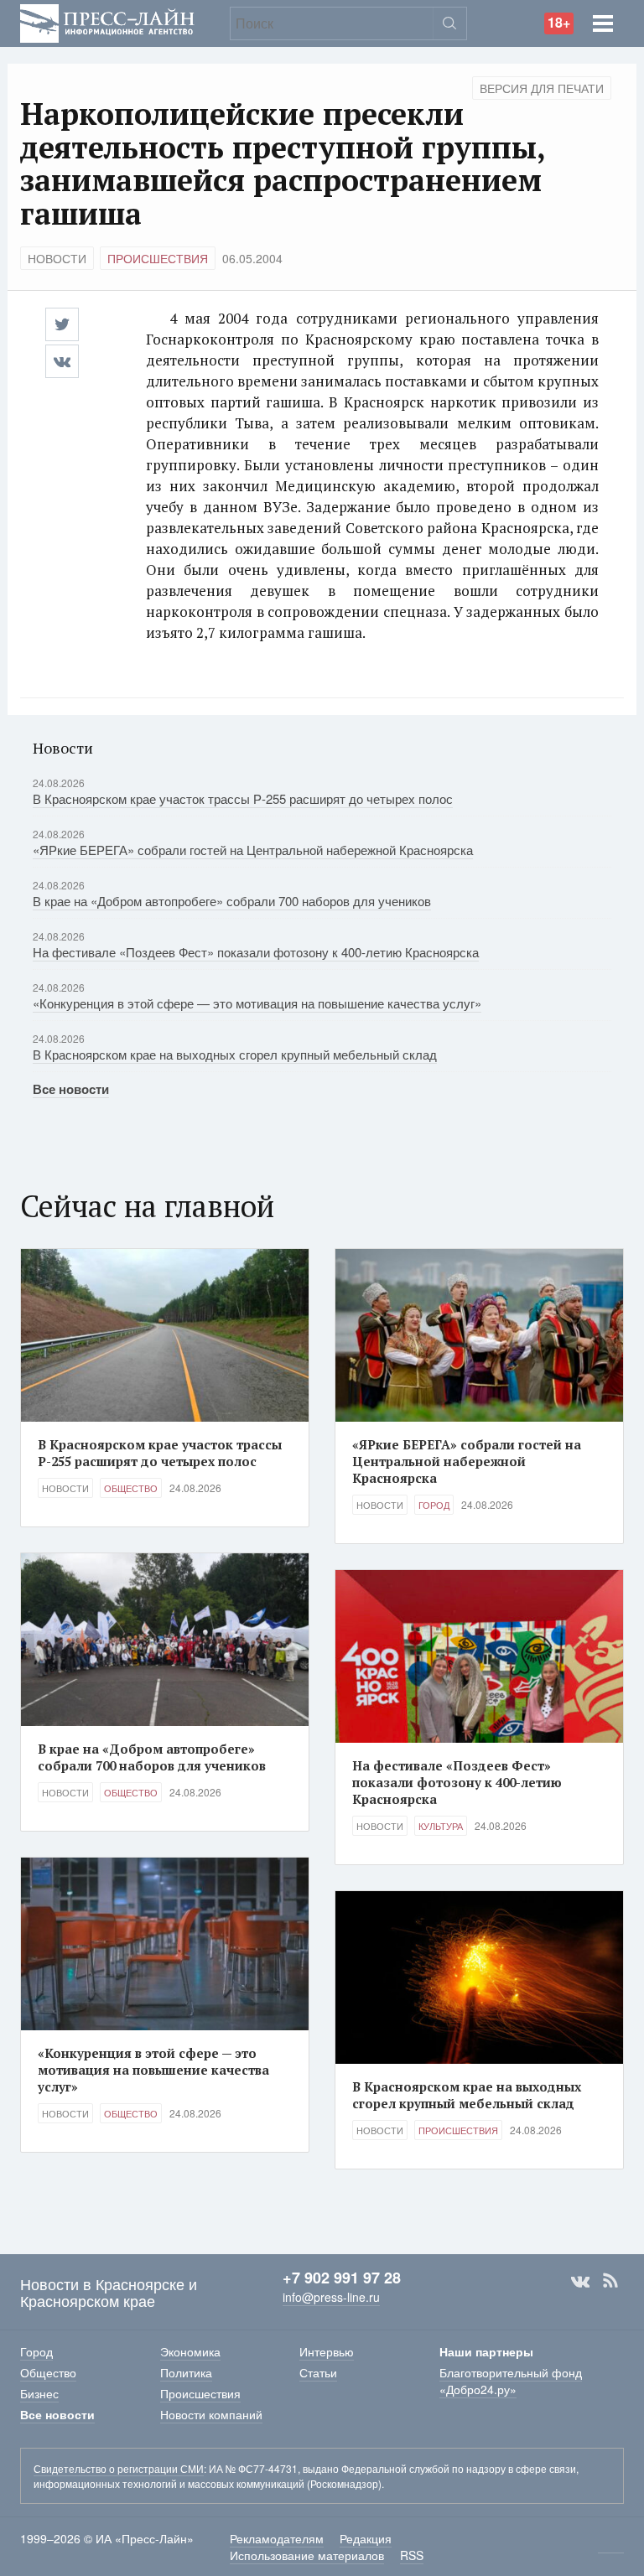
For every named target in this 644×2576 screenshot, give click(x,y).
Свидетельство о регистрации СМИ (119, 2468)
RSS (610, 2281)
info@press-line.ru (331, 2297)
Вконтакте (580, 2281)
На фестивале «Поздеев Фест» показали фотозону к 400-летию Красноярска (256, 952)
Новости (57, 258)
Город (434, 1505)
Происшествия (158, 258)
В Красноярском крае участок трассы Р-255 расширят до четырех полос (243, 798)
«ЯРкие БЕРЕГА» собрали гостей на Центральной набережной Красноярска (253, 850)
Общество (131, 1488)
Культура (441, 1826)
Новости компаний (211, 2414)
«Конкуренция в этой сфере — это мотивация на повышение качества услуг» (257, 1003)
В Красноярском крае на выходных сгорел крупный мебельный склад (235, 1054)
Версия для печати (542, 88)
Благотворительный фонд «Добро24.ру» (511, 2381)
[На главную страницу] (107, 21)
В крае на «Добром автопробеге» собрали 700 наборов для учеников (232, 901)
